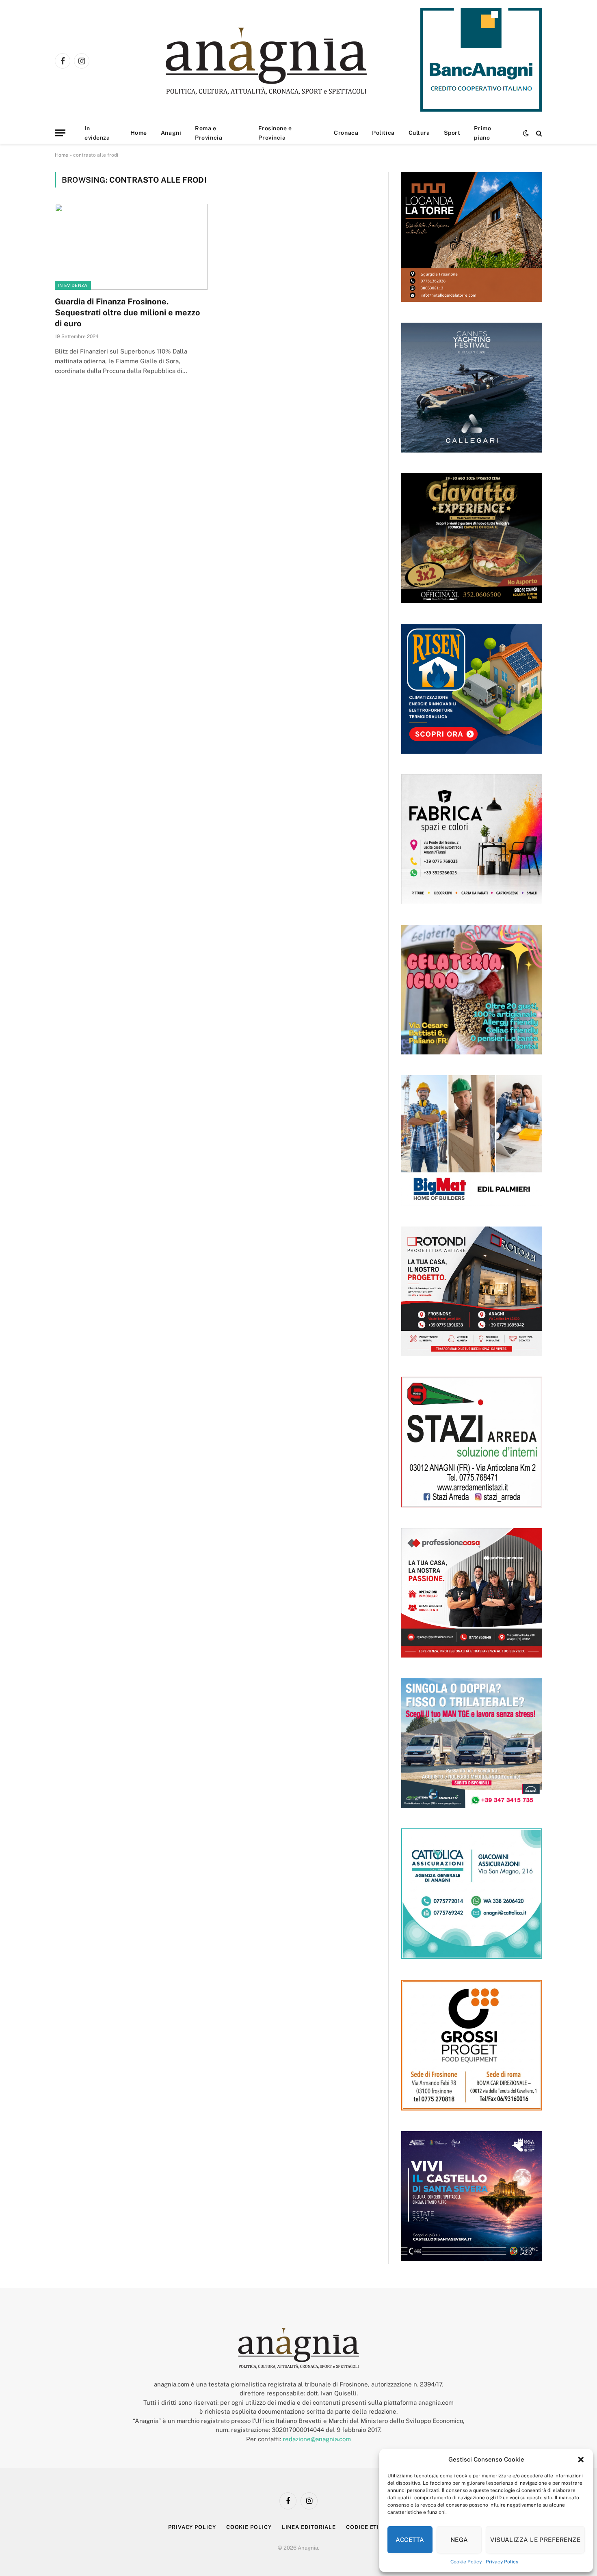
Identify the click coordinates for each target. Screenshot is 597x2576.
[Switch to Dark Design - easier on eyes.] (526, 133)
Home (139, 133)
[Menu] (60, 133)
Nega (459, 2540)
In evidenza (97, 133)
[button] (581, 2460)
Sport (452, 133)
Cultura (419, 133)
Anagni (171, 133)
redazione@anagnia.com (317, 2439)
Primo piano (482, 133)
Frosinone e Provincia (275, 133)
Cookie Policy (466, 2562)
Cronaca (346, 133)
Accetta (410, 2540)
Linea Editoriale (309, 2527)
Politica (383, 133)
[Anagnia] (289, 61)
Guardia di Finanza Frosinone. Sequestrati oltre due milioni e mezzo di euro (128, 313)
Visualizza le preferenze (535, 2540)
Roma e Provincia (209, 133)
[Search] (538, 133)
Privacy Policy (502, 2562)
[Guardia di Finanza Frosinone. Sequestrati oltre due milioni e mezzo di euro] (131, 247)
